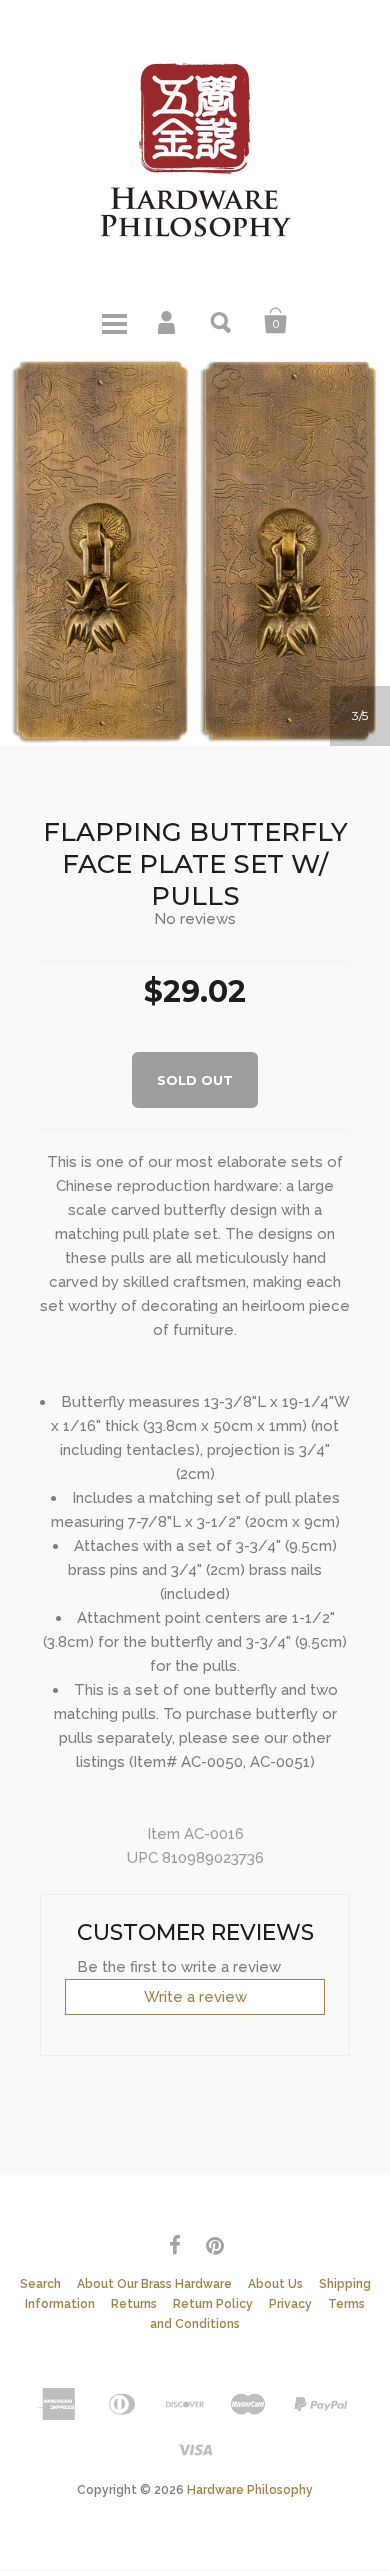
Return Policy (213, 2304)
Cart (276, 321)
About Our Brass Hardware (154, 2284)
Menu (114, 321)
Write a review (195, 1997)
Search (222, 321)
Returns (134, 2304)
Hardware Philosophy (250, 2490)
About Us (275, 2284)
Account (168, 321)
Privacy (290, 2304)
